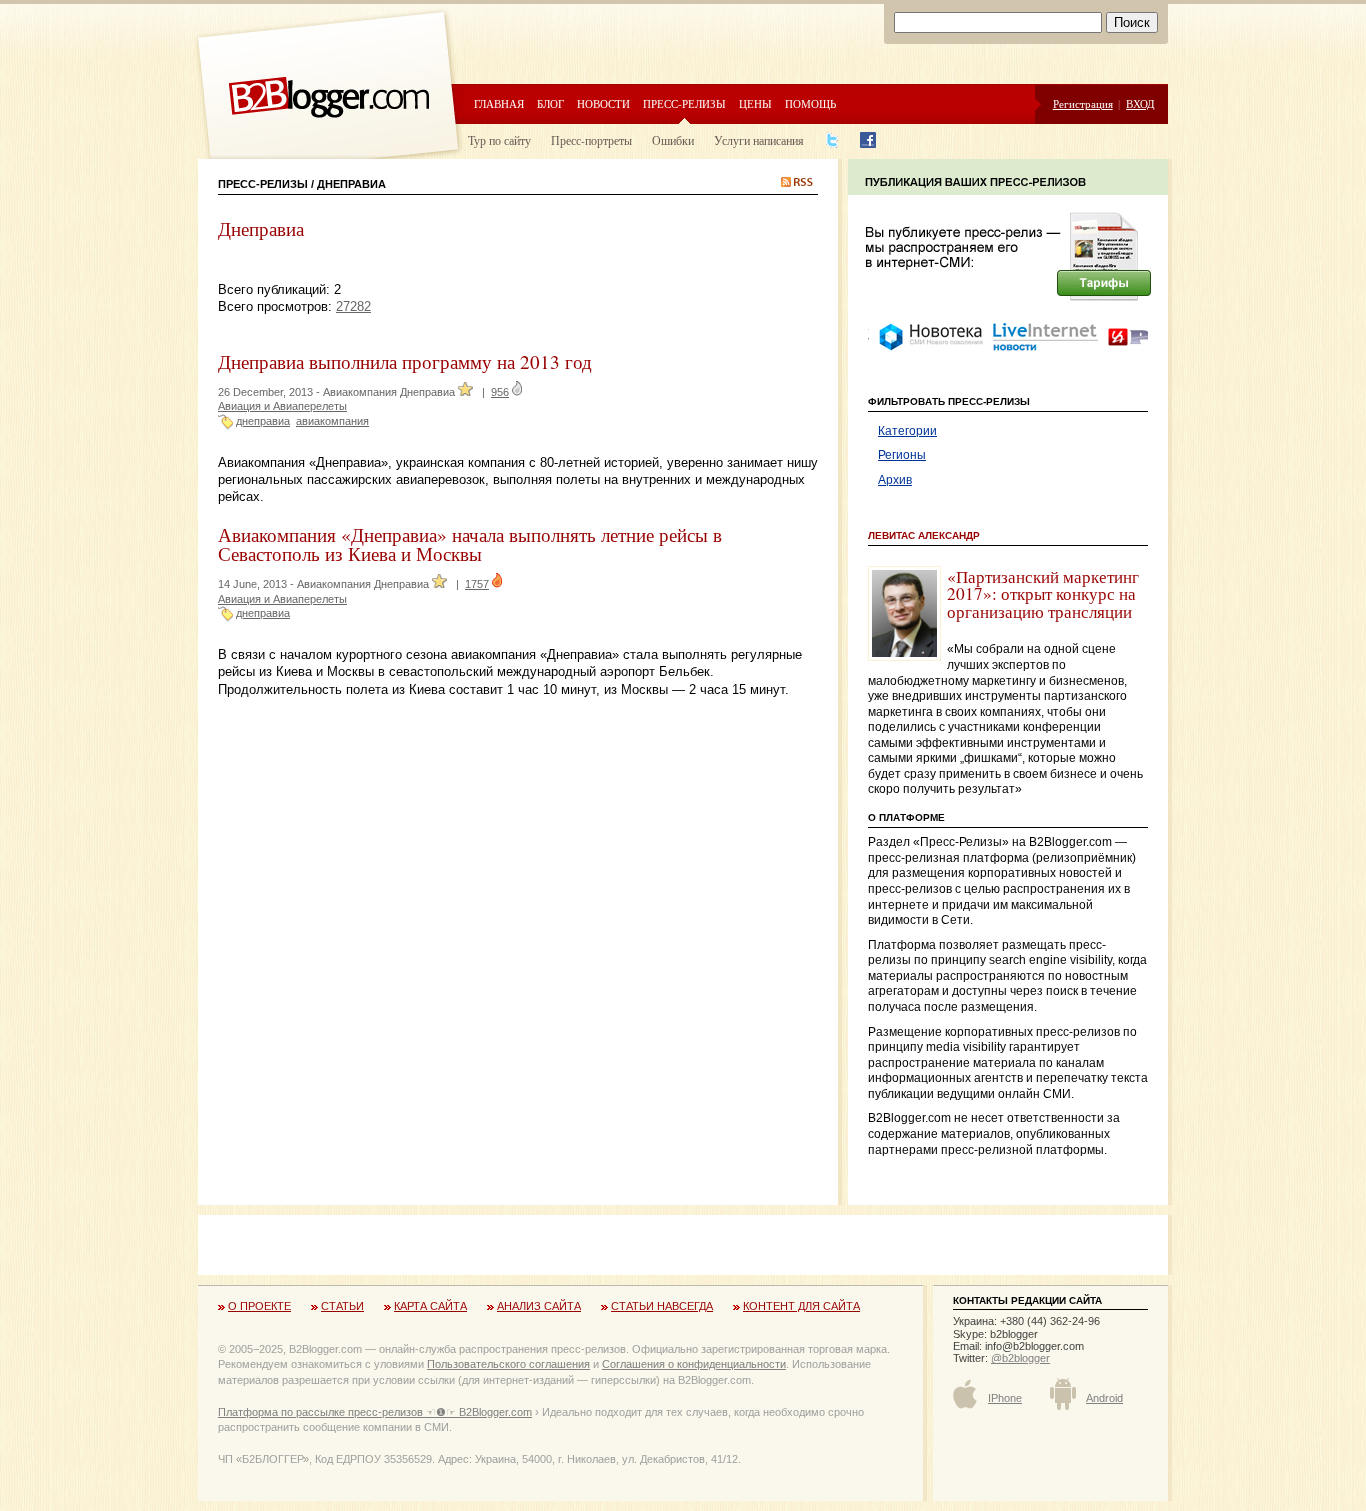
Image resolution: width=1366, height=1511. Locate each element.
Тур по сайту (499, 140)
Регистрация (1083, 103)
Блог (550, 103)
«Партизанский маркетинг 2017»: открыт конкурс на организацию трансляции (1043, 594)
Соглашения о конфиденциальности (694, 1364)
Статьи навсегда (662, 1306)
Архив (895, 480)
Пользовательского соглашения (508, 1364)
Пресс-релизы (684, 103)
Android (1104, 1398)
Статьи (342, 1306)
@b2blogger (1020, 1358)
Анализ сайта (539, 1306)
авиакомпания (332, 421)
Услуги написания (759, 140)
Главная (499, 103)
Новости (603, 103)
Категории (907, 431)
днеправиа (263, 421)
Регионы (902, 455)
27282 (353, 306)
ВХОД (1140, 103)
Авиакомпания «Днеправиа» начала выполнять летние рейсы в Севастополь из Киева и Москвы (470, 544)
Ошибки (673, 140)
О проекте (259, 1306)
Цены (755, 103)
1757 (477, 584)
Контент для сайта (801, 1306)
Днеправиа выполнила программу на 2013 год (405, 361)
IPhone (1005, 1398)
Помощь (810, 103)
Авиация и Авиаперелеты (282, 406)
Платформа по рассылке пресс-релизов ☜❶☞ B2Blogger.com (375, 1412)
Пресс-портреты (591, 140)
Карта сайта (430, 1306)
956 (500, 392)
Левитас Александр (924, 535)
